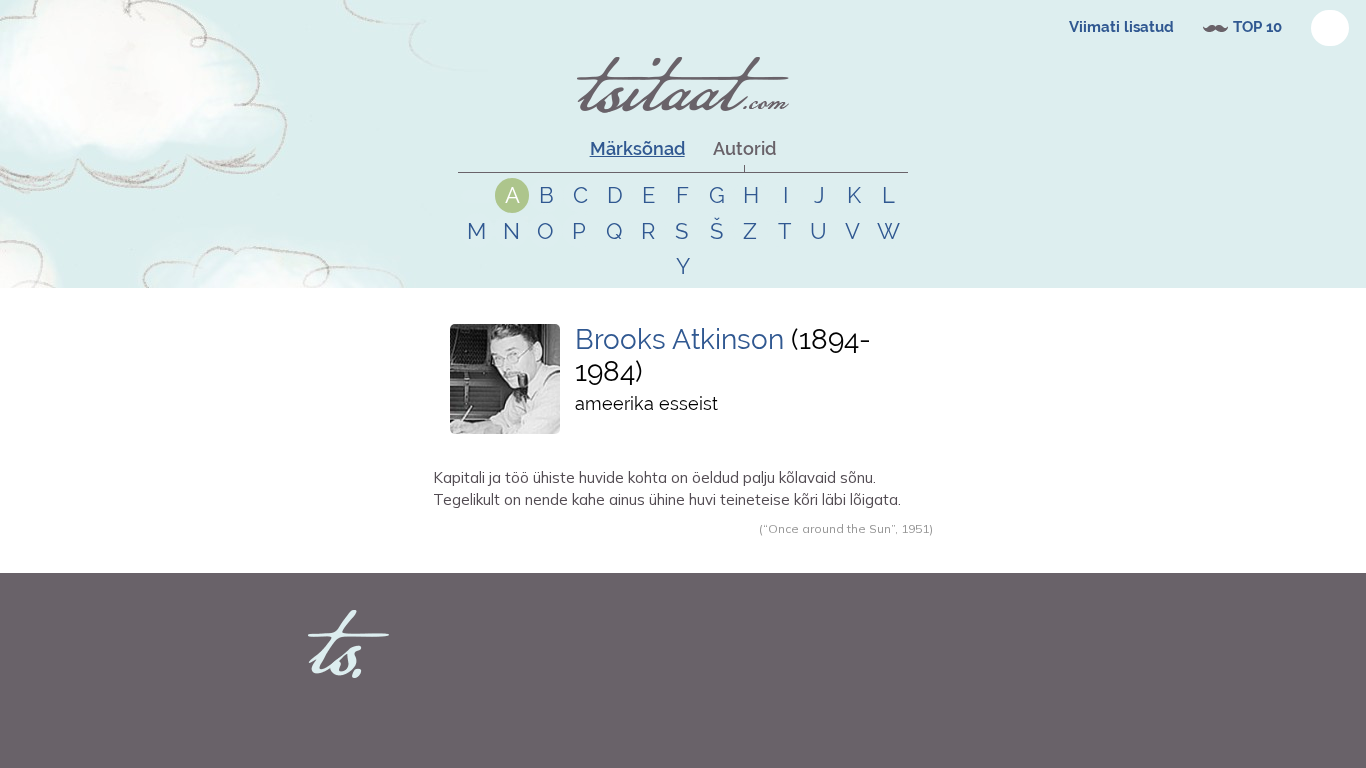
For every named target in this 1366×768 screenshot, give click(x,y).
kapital (559, 550)
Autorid (744, 148)
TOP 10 (1257, 27)
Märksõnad (637, 148)
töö (589, 550)
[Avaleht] (683, 85)
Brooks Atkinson (679, 339)
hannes (479, 550)
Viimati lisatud (1121, 27)
